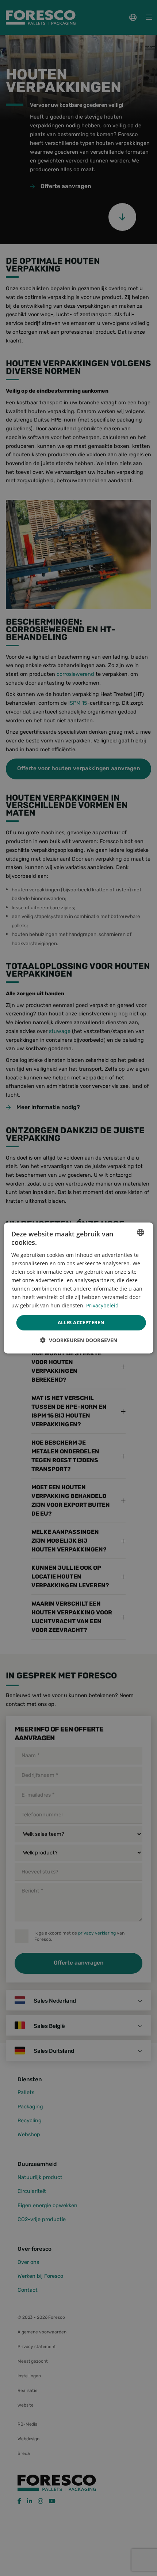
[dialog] (79, 1288)
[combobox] (140, 1232)
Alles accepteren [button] (81, 1322)
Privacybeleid (102, 1305)
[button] (79, 1340)
